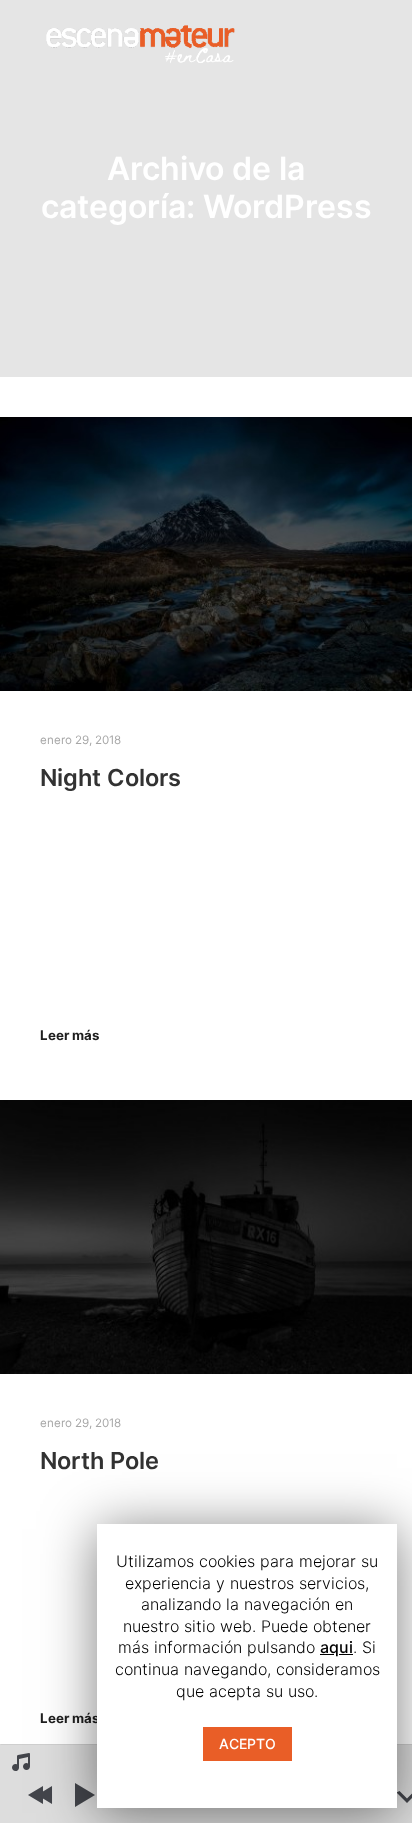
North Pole (99, 1460)
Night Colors (110, 777)
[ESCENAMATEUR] (140, 40)
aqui (336, 1647)
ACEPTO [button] (247, 1743)
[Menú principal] (354, 41)
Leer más (69, 1035)
